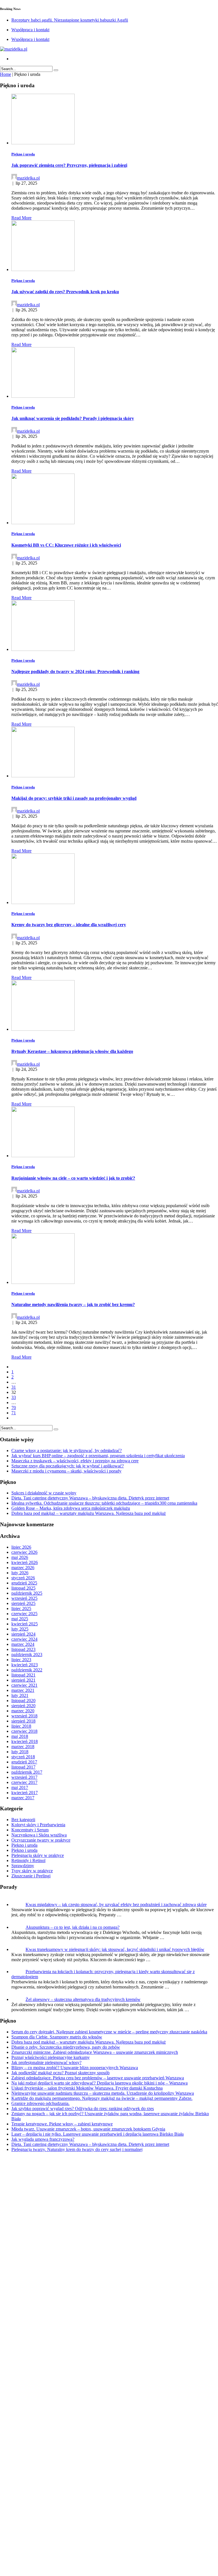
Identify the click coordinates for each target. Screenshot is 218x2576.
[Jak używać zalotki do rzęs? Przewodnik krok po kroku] (43, 269)
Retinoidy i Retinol (28, 1860)
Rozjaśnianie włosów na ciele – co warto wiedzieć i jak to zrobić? (73, 1178)
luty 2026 (20, 1573)
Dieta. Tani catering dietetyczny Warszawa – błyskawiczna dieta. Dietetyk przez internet (90, 1498)
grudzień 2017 (24, 1762)
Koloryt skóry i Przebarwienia (38, 1825)
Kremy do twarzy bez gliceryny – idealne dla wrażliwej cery (69, 925)
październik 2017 (27, 1772)
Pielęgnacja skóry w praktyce (38, 1855)
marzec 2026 (23, 1568)
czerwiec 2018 (24, 1731)
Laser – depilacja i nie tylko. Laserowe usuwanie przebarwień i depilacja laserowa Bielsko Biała (98, 2548)
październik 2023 (27, 1654)
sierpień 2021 (23, 1680)
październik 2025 (27, 1593)
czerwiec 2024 (24, 1639)
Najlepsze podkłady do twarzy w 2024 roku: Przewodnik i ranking (75, 671)
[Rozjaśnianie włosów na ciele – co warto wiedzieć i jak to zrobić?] (43, 1156)
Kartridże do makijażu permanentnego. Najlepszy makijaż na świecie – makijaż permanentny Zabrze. (102, 2513)
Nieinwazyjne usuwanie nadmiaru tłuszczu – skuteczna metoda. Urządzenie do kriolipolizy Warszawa (103, 2507)
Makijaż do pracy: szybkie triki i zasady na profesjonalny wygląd (74, 798)
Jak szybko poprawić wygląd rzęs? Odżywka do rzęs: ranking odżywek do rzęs (83, 2523)
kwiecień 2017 (25, 1793)
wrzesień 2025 (24, 1598)
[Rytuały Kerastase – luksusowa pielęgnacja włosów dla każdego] (43, 1029)
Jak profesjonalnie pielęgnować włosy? (46, 2477)
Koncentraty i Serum (30, 1830)
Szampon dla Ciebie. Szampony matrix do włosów (57, 2451)
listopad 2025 (23, 1588)
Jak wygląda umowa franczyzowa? (43, 2553)
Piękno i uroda (23, 154)
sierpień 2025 (23, 1603)
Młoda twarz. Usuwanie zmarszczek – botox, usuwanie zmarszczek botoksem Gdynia (88, 2543)
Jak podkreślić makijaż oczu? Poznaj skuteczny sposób (60, 2487)
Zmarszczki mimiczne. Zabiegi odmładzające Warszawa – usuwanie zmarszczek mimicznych (95, 2466)
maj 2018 (20, 1736)
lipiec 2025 (21, 1608)
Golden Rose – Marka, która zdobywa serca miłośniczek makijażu (71, 1508)
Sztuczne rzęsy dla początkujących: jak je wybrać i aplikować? (68, 1466)
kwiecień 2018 (25, 1741)
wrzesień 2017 (24, 1777)
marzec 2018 (23, 1747)
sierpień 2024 (23, 1634)
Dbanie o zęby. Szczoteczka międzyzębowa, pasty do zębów (66, 2461)
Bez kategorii (23, 1820)
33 (14, 1397)
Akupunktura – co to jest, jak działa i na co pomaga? (73, 1927)
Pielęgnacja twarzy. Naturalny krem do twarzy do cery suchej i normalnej (77, 2564)
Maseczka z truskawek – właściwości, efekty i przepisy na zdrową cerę (75, 1461)
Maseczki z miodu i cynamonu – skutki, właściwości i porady (66, 1471)
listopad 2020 (23, 1701)
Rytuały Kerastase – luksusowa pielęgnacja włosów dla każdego (72, 1051)
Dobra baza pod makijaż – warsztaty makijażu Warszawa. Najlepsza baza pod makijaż (89, 1513)
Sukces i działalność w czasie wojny (44, 1493)
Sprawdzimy (23, 1866)
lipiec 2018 (21, 1726)
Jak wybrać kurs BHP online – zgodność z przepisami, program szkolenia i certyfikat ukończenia (98, 1456)
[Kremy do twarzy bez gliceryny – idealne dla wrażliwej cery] (43, 902)
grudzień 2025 (24, 1583)
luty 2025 (20, 1629)
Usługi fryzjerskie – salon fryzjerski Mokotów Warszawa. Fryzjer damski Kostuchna (87, 2502)
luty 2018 (20, 1752)
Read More (21, 218)
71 (14, 1413)
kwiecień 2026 (25, 1562)
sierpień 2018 (23, 1721)
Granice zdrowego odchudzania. (40, 2518)
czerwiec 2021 (24, 1685)
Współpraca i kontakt (30, 30)
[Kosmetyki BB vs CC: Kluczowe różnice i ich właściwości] (43, 523)
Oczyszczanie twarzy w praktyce (41, 1840)
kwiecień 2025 (25, 1624)
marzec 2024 (23, 1644)
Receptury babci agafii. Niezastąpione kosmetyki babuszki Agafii (70, 20)
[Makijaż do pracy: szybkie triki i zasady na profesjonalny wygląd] (43, 776)
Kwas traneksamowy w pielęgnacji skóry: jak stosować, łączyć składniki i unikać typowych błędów (115, 1949)
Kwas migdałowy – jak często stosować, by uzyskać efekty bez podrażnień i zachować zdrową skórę (116, 1905)
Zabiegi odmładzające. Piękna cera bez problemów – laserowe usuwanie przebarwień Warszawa (98, 2492)
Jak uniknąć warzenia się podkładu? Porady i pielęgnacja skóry (73, 418)
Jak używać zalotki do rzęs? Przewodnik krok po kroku (65, 292)
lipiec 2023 (21, 1660)
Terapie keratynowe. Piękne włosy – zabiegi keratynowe (62, 2538)
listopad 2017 (23, 1767)
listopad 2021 (23, 1675)
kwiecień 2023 (25, 1665)
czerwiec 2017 (24, 1782)
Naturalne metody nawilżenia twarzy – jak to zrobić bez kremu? (73, 1304)
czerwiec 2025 (24, 1614)
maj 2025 (20, 1619)
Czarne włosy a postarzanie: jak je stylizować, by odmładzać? (67, 1451)
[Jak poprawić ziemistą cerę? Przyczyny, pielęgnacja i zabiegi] (43, 143)
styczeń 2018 (23, 1757)
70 (14, 1408)
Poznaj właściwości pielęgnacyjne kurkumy (51, 2472)
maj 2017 (20, 1787)
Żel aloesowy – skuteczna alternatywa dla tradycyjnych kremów (83, 2414)
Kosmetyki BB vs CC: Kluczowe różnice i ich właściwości (66, 545)
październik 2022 (27, 1670)
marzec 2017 (23, 1798)
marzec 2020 (23, 1711)
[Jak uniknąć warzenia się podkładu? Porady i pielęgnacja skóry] (43, 396)
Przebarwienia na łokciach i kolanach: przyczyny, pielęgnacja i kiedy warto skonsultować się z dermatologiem (110, 2391)
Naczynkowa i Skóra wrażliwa (39, 1835)
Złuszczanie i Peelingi (31, 1876)
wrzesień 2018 (24, 1716)
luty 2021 (20, 1695)
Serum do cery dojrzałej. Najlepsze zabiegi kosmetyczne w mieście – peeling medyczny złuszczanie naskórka (109, 2446)
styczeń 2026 (23, 1578)
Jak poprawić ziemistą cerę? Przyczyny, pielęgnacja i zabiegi (69, 165)
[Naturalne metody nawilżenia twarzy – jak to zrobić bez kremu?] (43, 1282)
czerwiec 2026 (24, 1552)
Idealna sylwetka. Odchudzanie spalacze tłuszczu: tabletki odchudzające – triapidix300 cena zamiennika (104, 1503)
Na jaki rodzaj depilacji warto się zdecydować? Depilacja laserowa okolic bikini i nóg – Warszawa (99, 2497)
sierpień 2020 (23, 1706)
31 (14, 1387)
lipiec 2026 (21, 1547)
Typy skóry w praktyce (32, 1871)
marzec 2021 (23, 1690)
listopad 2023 (23, 1649)
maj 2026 (20, 1557)
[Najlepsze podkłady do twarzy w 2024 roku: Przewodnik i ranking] (43, 649)
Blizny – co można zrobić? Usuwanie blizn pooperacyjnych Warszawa (75, 2482)
